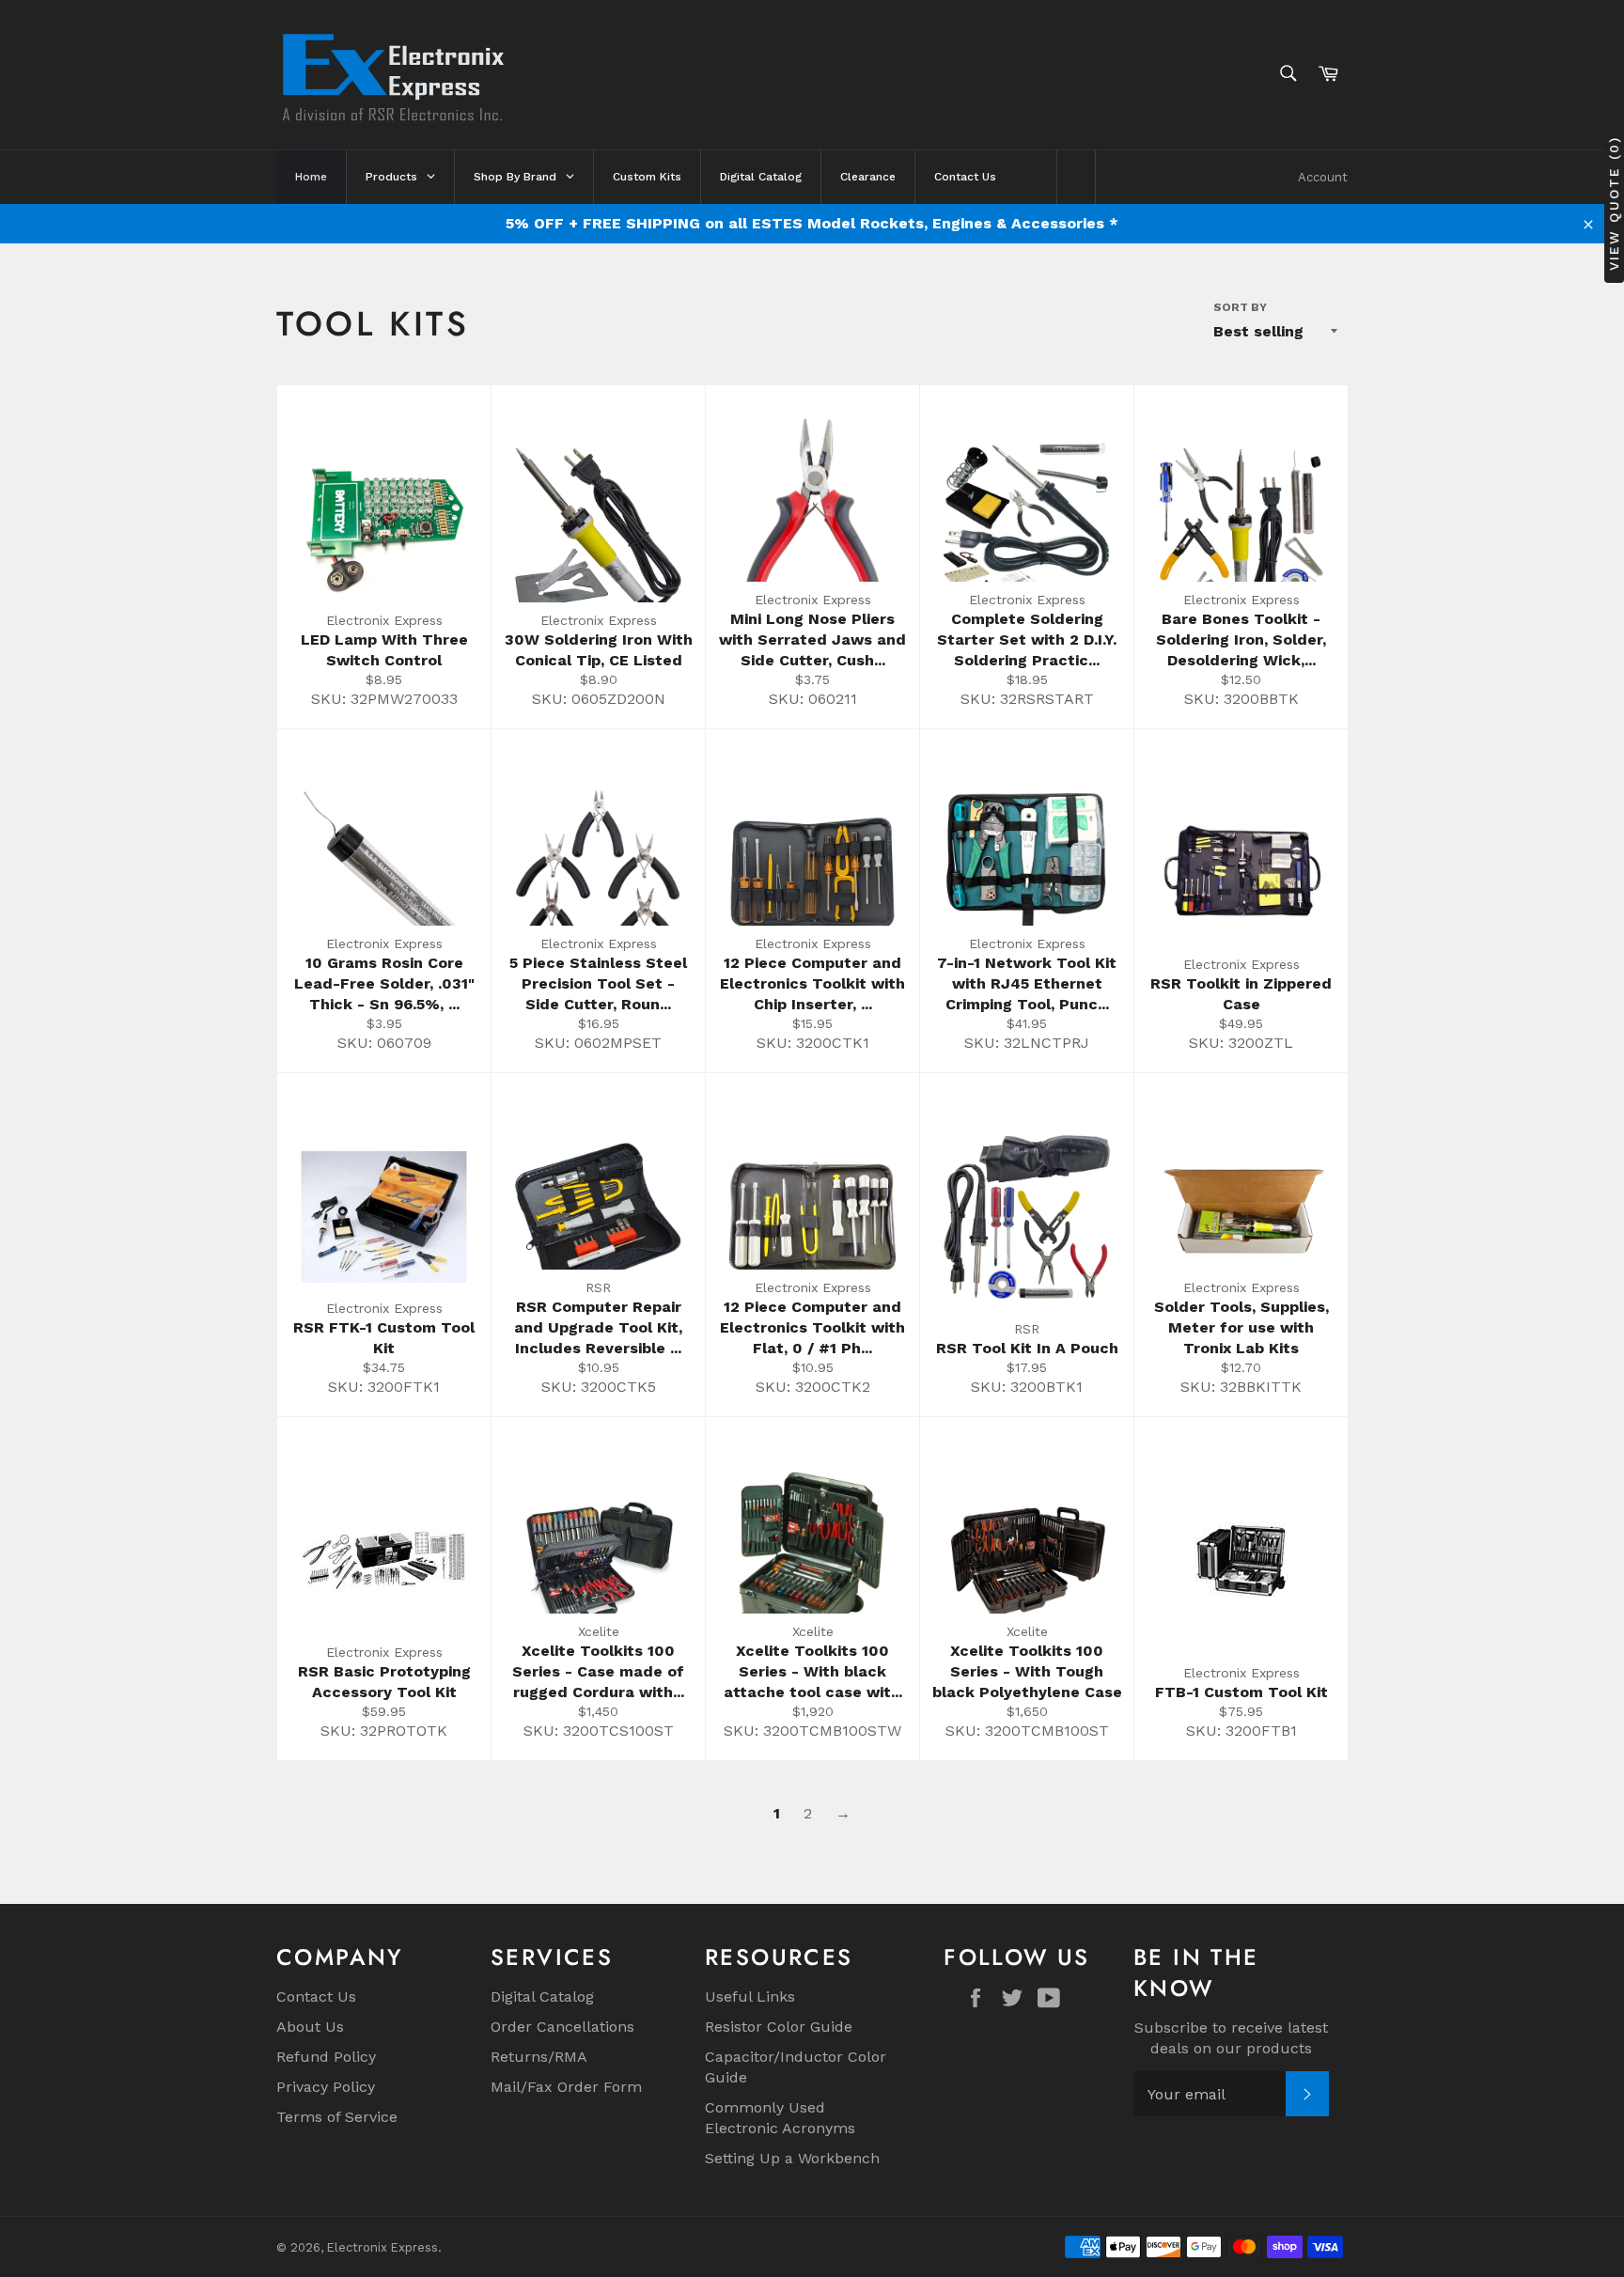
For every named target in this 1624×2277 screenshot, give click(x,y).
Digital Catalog (542, 1996)
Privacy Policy (326, 2087)
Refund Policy (326, 2057)
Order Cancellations (562, 2027)
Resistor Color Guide (779, 2027)
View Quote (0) (1614, 203)
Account (1323, 177)
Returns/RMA (539, 2057)
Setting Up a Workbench (792, 2158)
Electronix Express (383, 2247)
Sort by (1240, 307)
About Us (310, 2027)
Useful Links (750, 1996)
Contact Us (316, 1996)
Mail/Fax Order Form (566, 2087)
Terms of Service (337, 2117)
